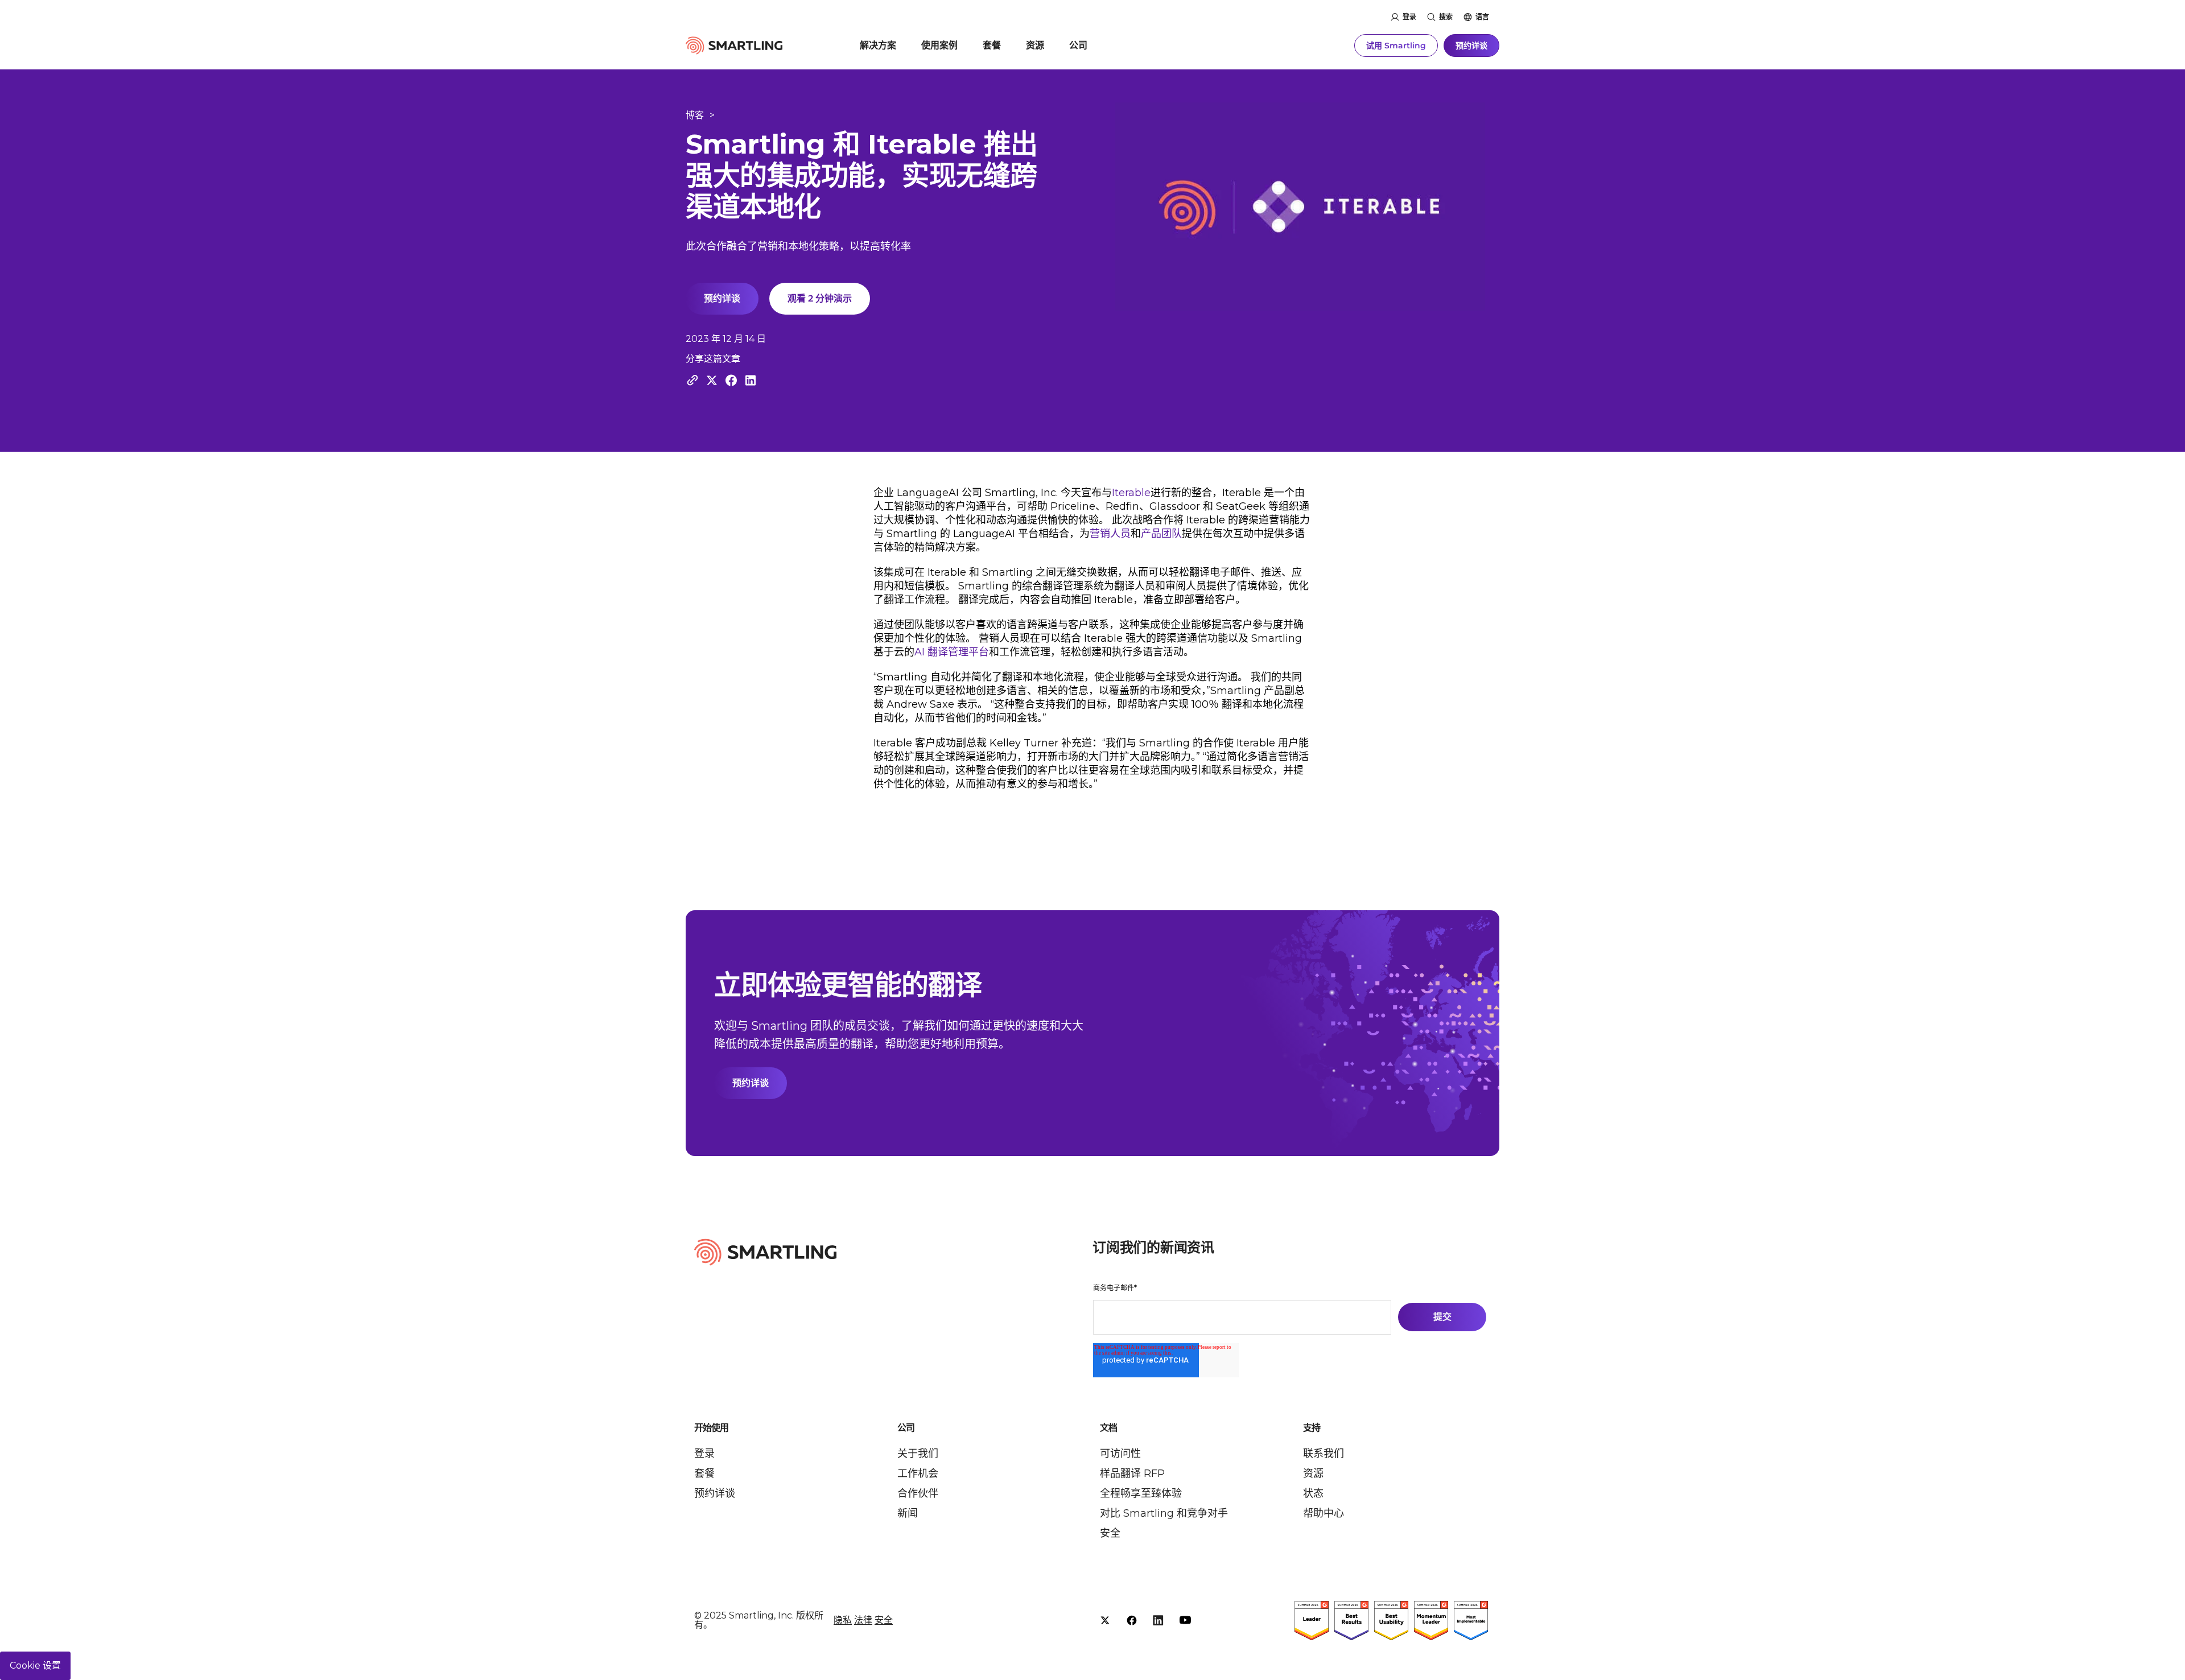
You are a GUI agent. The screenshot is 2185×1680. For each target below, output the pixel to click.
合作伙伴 (918, 1493)
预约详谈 (1471, 46)
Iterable (1131, 493)
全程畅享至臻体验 (1141, 1493)
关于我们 (918, 1454)
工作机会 (918, 1473)
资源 (1035, 45)
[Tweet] (712, 380)
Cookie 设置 (35, 1665)
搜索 (1446, 17)
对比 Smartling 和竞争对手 (1164, 1513)
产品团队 (1161, 534)
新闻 (908, 1513)
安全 (1110, 1533)
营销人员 (1110, 534)
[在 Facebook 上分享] (731, 380)
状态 (1313, 1493)
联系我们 (1324, 1454)
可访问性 (1120, 1454)
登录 (1409, 17)
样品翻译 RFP (1132, 1473)
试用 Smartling (1396, 46)
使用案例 (939, 45)
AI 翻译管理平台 (952, 652)
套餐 (992, 45)
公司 (1078, 45)
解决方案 (878, 45)
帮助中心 (1324, 1513)
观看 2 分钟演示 (820, 298)
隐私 (843, 1620)
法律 (863, 1620)
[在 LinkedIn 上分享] (751, 380)
